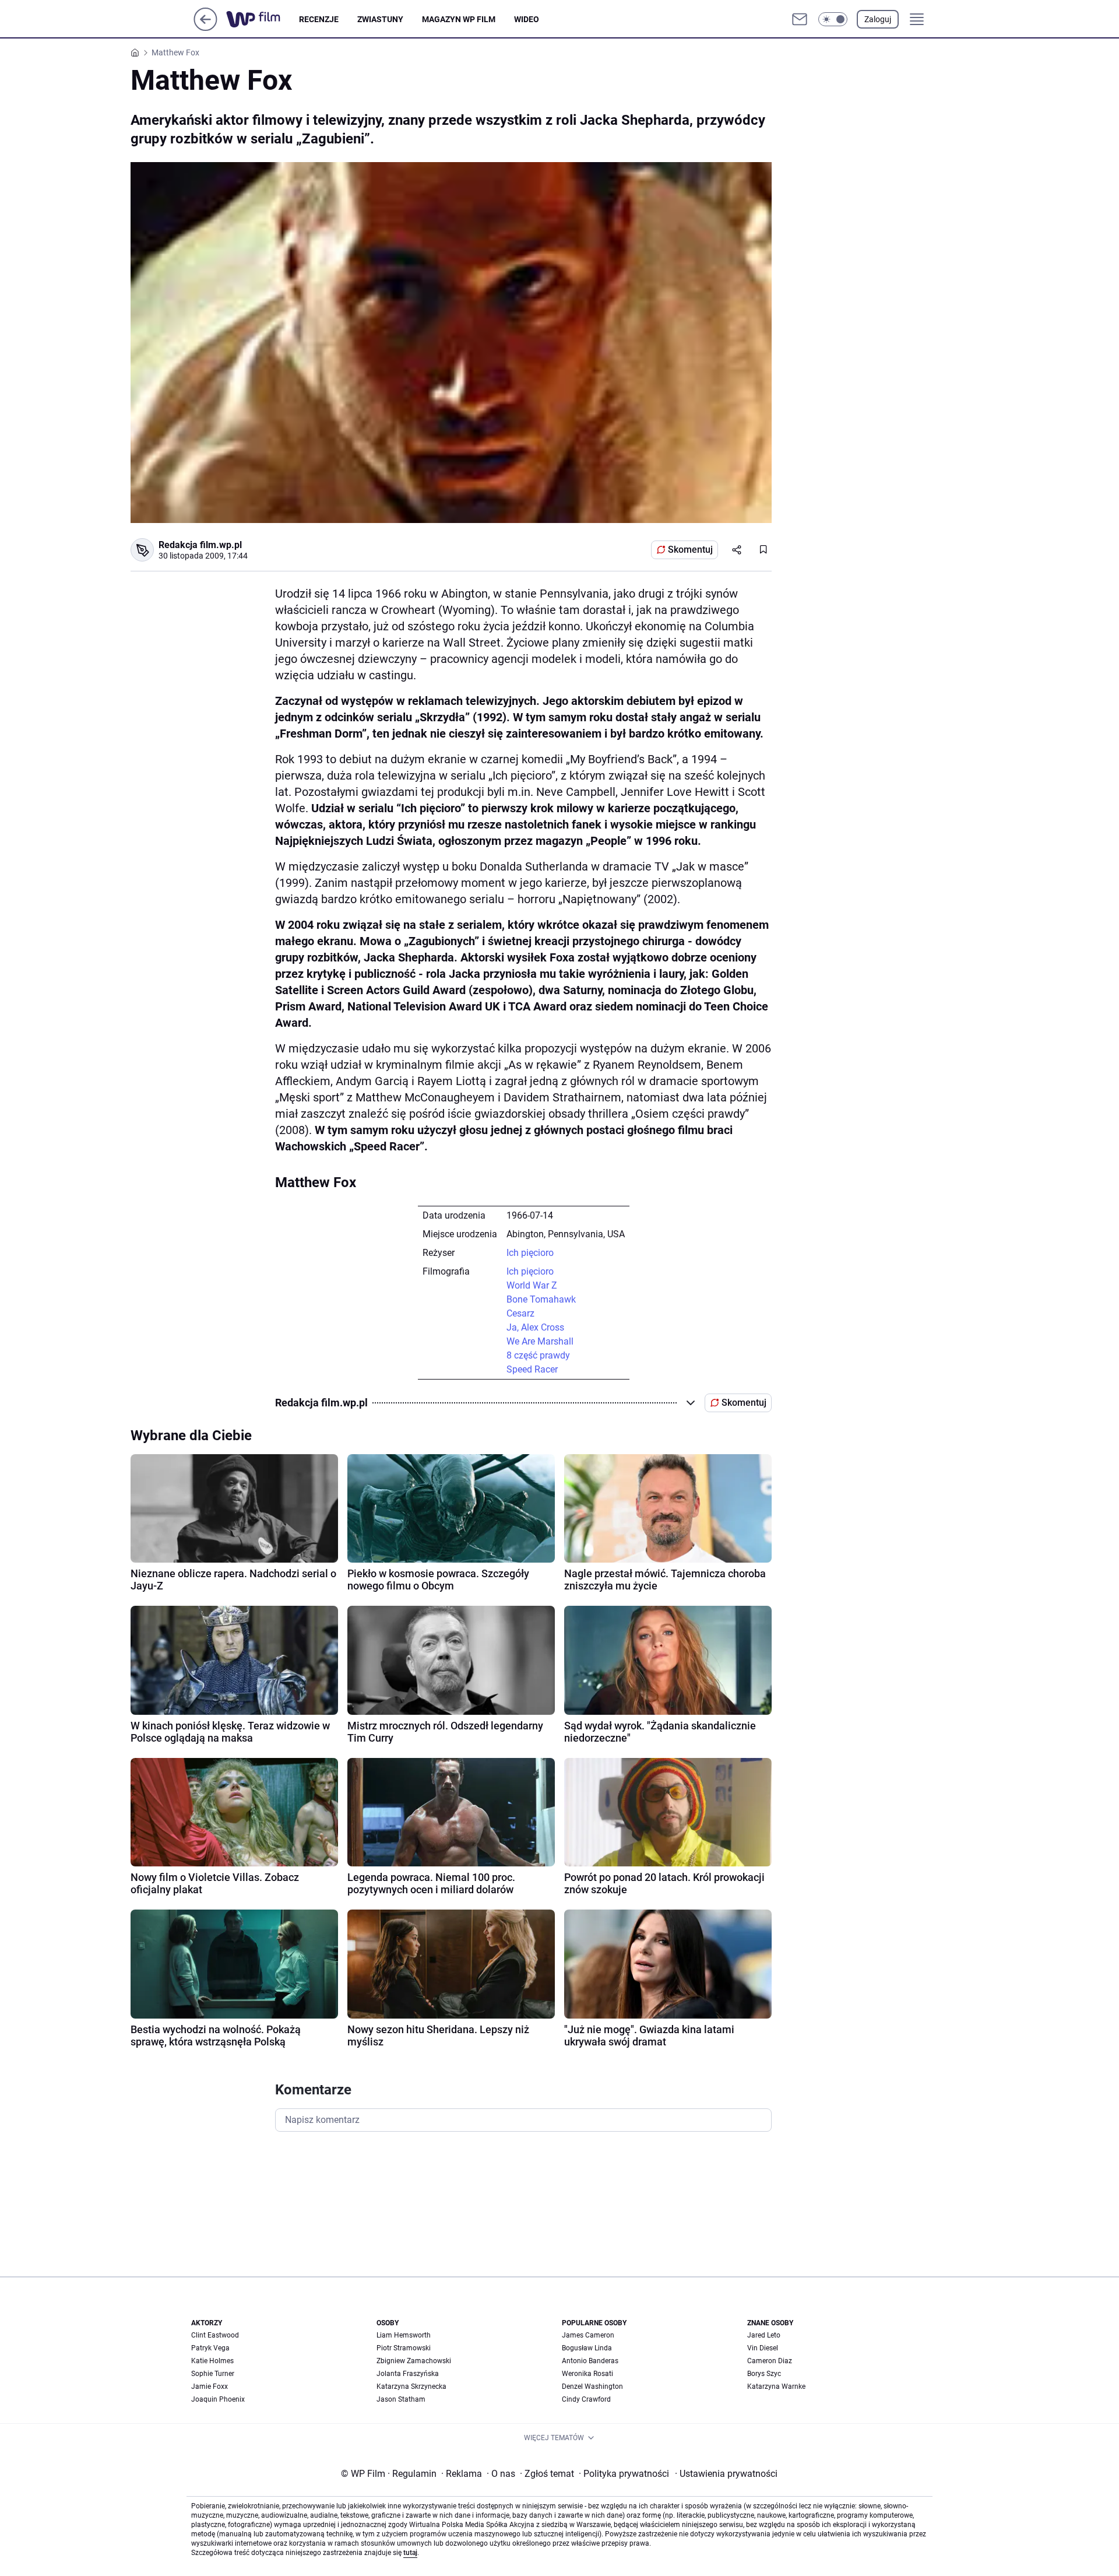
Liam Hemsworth (404, 2335)
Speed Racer (532, 1369)
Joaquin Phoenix (218, 2399)
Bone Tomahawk (541, 1299)
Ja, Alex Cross (535, 1327)
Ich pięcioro (530, 1253)
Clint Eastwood (215, 2335)
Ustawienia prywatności (726, 2474)
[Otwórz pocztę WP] (800, 19)
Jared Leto (764, 2335)
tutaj (410, 2553)
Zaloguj (878, 19)
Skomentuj (690, 550)
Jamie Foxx (210, 2387)
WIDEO (527, 19)
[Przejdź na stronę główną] (205, 28)
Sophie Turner (213, 2374)
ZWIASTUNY (380, 19)
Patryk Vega (210, 2348)
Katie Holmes (212, 2361)
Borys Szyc (764, 2374)
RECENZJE (319, 19)
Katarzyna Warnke (776, 2387)
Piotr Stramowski (404, 2348)
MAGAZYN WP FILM (459, 19)
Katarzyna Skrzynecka (411, 2387)
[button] (833, 19)
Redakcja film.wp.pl (200, 545)
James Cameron (588, 2335)
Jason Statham (401, 2399)
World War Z (532, 1285)
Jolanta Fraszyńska (408, 2374)
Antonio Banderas (590, 2361)
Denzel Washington (592, 2387)
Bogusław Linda (587, 2348)
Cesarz (520, 1313)
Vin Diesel (763, 2348)
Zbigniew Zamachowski (414, 2361)
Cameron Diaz (770, 2361)
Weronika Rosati (587, 2374)
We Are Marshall (540, 1341)
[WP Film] (263, 19)
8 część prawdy (538, 1355)
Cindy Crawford (586, 2399)
